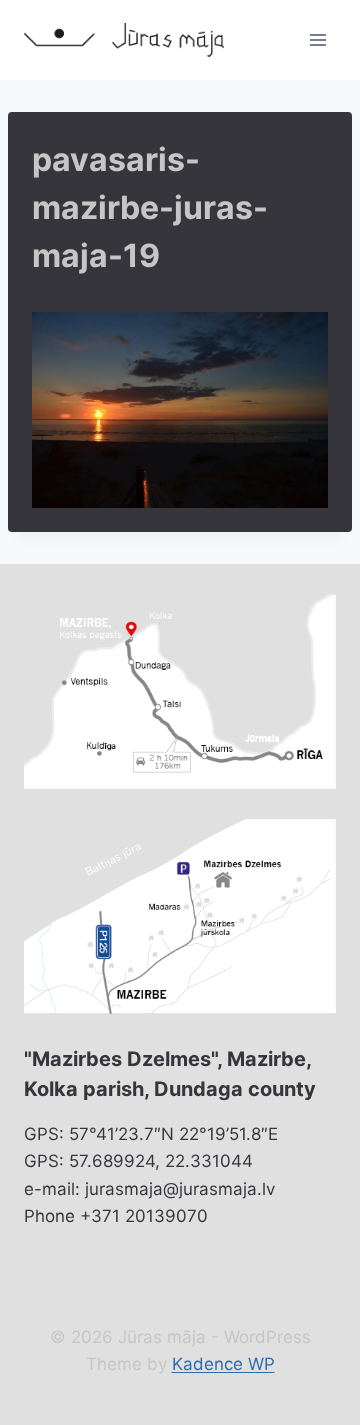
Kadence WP (223, 1364)
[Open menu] (317, 39)
